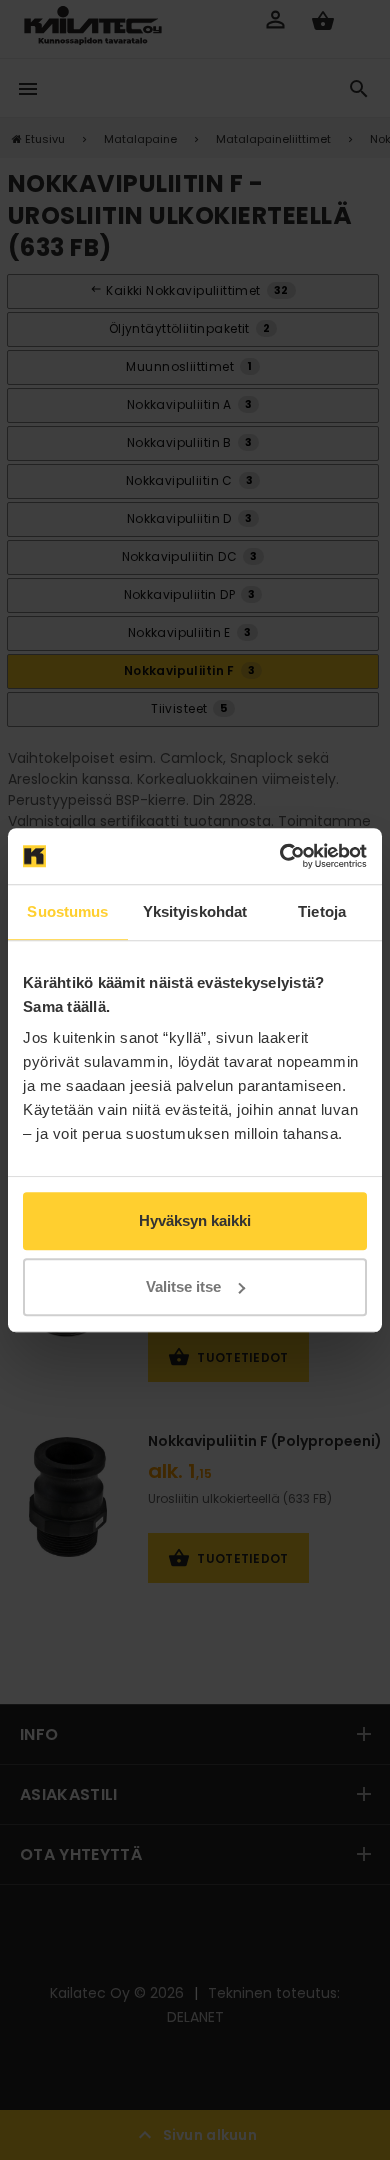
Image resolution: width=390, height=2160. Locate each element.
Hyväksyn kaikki (195, 1220)
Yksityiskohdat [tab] (195, 911)
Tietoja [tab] (322, 911)
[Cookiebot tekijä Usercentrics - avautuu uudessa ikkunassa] (280, 856)
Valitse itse (183, 1286)
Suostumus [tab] (67, 911)
